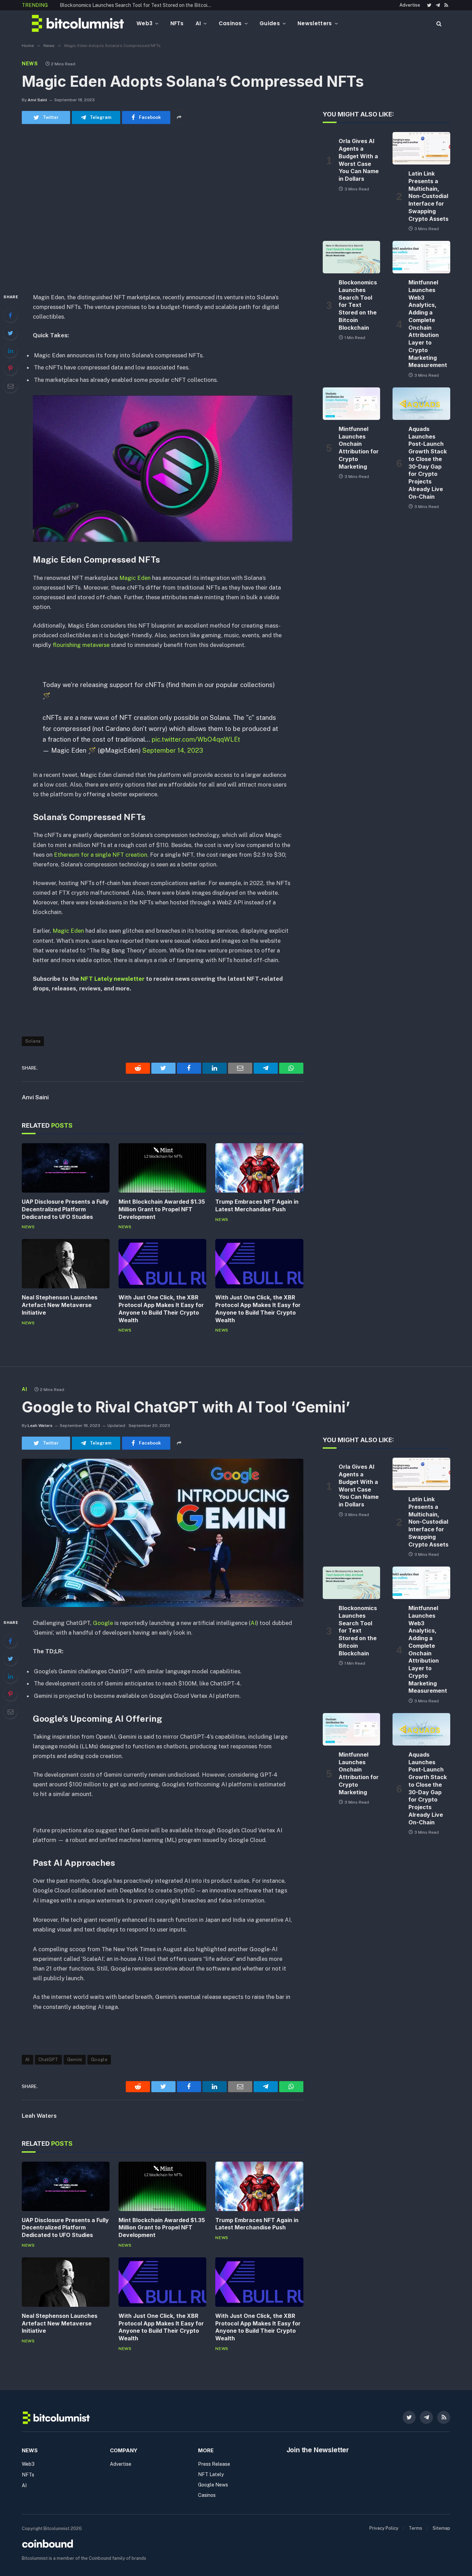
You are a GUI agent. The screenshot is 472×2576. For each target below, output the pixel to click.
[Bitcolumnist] (78, 23)
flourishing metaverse (81, 645)
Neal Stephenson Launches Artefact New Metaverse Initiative (60, 1305)
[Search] (438, 23)
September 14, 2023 (173, 750)
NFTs (177, 23)
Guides (270, 23)
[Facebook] (10, 315)
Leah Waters (40, 1426)
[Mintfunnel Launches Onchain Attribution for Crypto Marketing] (352, 404)
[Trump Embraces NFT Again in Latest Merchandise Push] (259, 1168)
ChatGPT (48, 2060)
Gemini (75, 2060)
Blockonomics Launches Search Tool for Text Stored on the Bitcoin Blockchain (138, 5)
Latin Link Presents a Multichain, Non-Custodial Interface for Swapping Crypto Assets (428, 196)
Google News (213, 2485)
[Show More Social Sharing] (179, 117)
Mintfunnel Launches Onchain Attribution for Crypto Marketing (359, 448)
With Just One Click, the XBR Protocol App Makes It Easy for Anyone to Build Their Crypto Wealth (161, 1309)
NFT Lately (211, 2474)
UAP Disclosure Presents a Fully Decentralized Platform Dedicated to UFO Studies (65, 1209)
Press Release (214, 2464)
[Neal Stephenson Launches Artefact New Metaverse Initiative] (66, 1264)
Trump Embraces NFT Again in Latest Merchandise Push (257, 1205)
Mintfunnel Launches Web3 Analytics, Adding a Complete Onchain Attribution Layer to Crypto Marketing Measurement (428, 324)
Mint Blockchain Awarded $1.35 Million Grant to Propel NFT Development (162, 1209)
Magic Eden (134, 578)
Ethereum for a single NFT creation (101, 855)
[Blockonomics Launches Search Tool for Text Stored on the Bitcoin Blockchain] (352, 257)
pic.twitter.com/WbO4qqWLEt (196, 739)
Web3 (144, 23)
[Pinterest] (10, 368)
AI (198, 23)
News (30, 64)
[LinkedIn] (10, 350)
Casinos (230, 23)
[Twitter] (10, 333)
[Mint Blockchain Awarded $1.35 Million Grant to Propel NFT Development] (162, 1168)
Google (103, 1623)
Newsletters (315, 23)
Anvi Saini (37, 100)
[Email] (10, 386)
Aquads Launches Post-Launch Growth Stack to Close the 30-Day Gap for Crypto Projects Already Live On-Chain (428, 463)
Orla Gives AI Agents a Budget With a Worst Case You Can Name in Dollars (359, 160)
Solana (33, 1041)
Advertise (410, 5)
